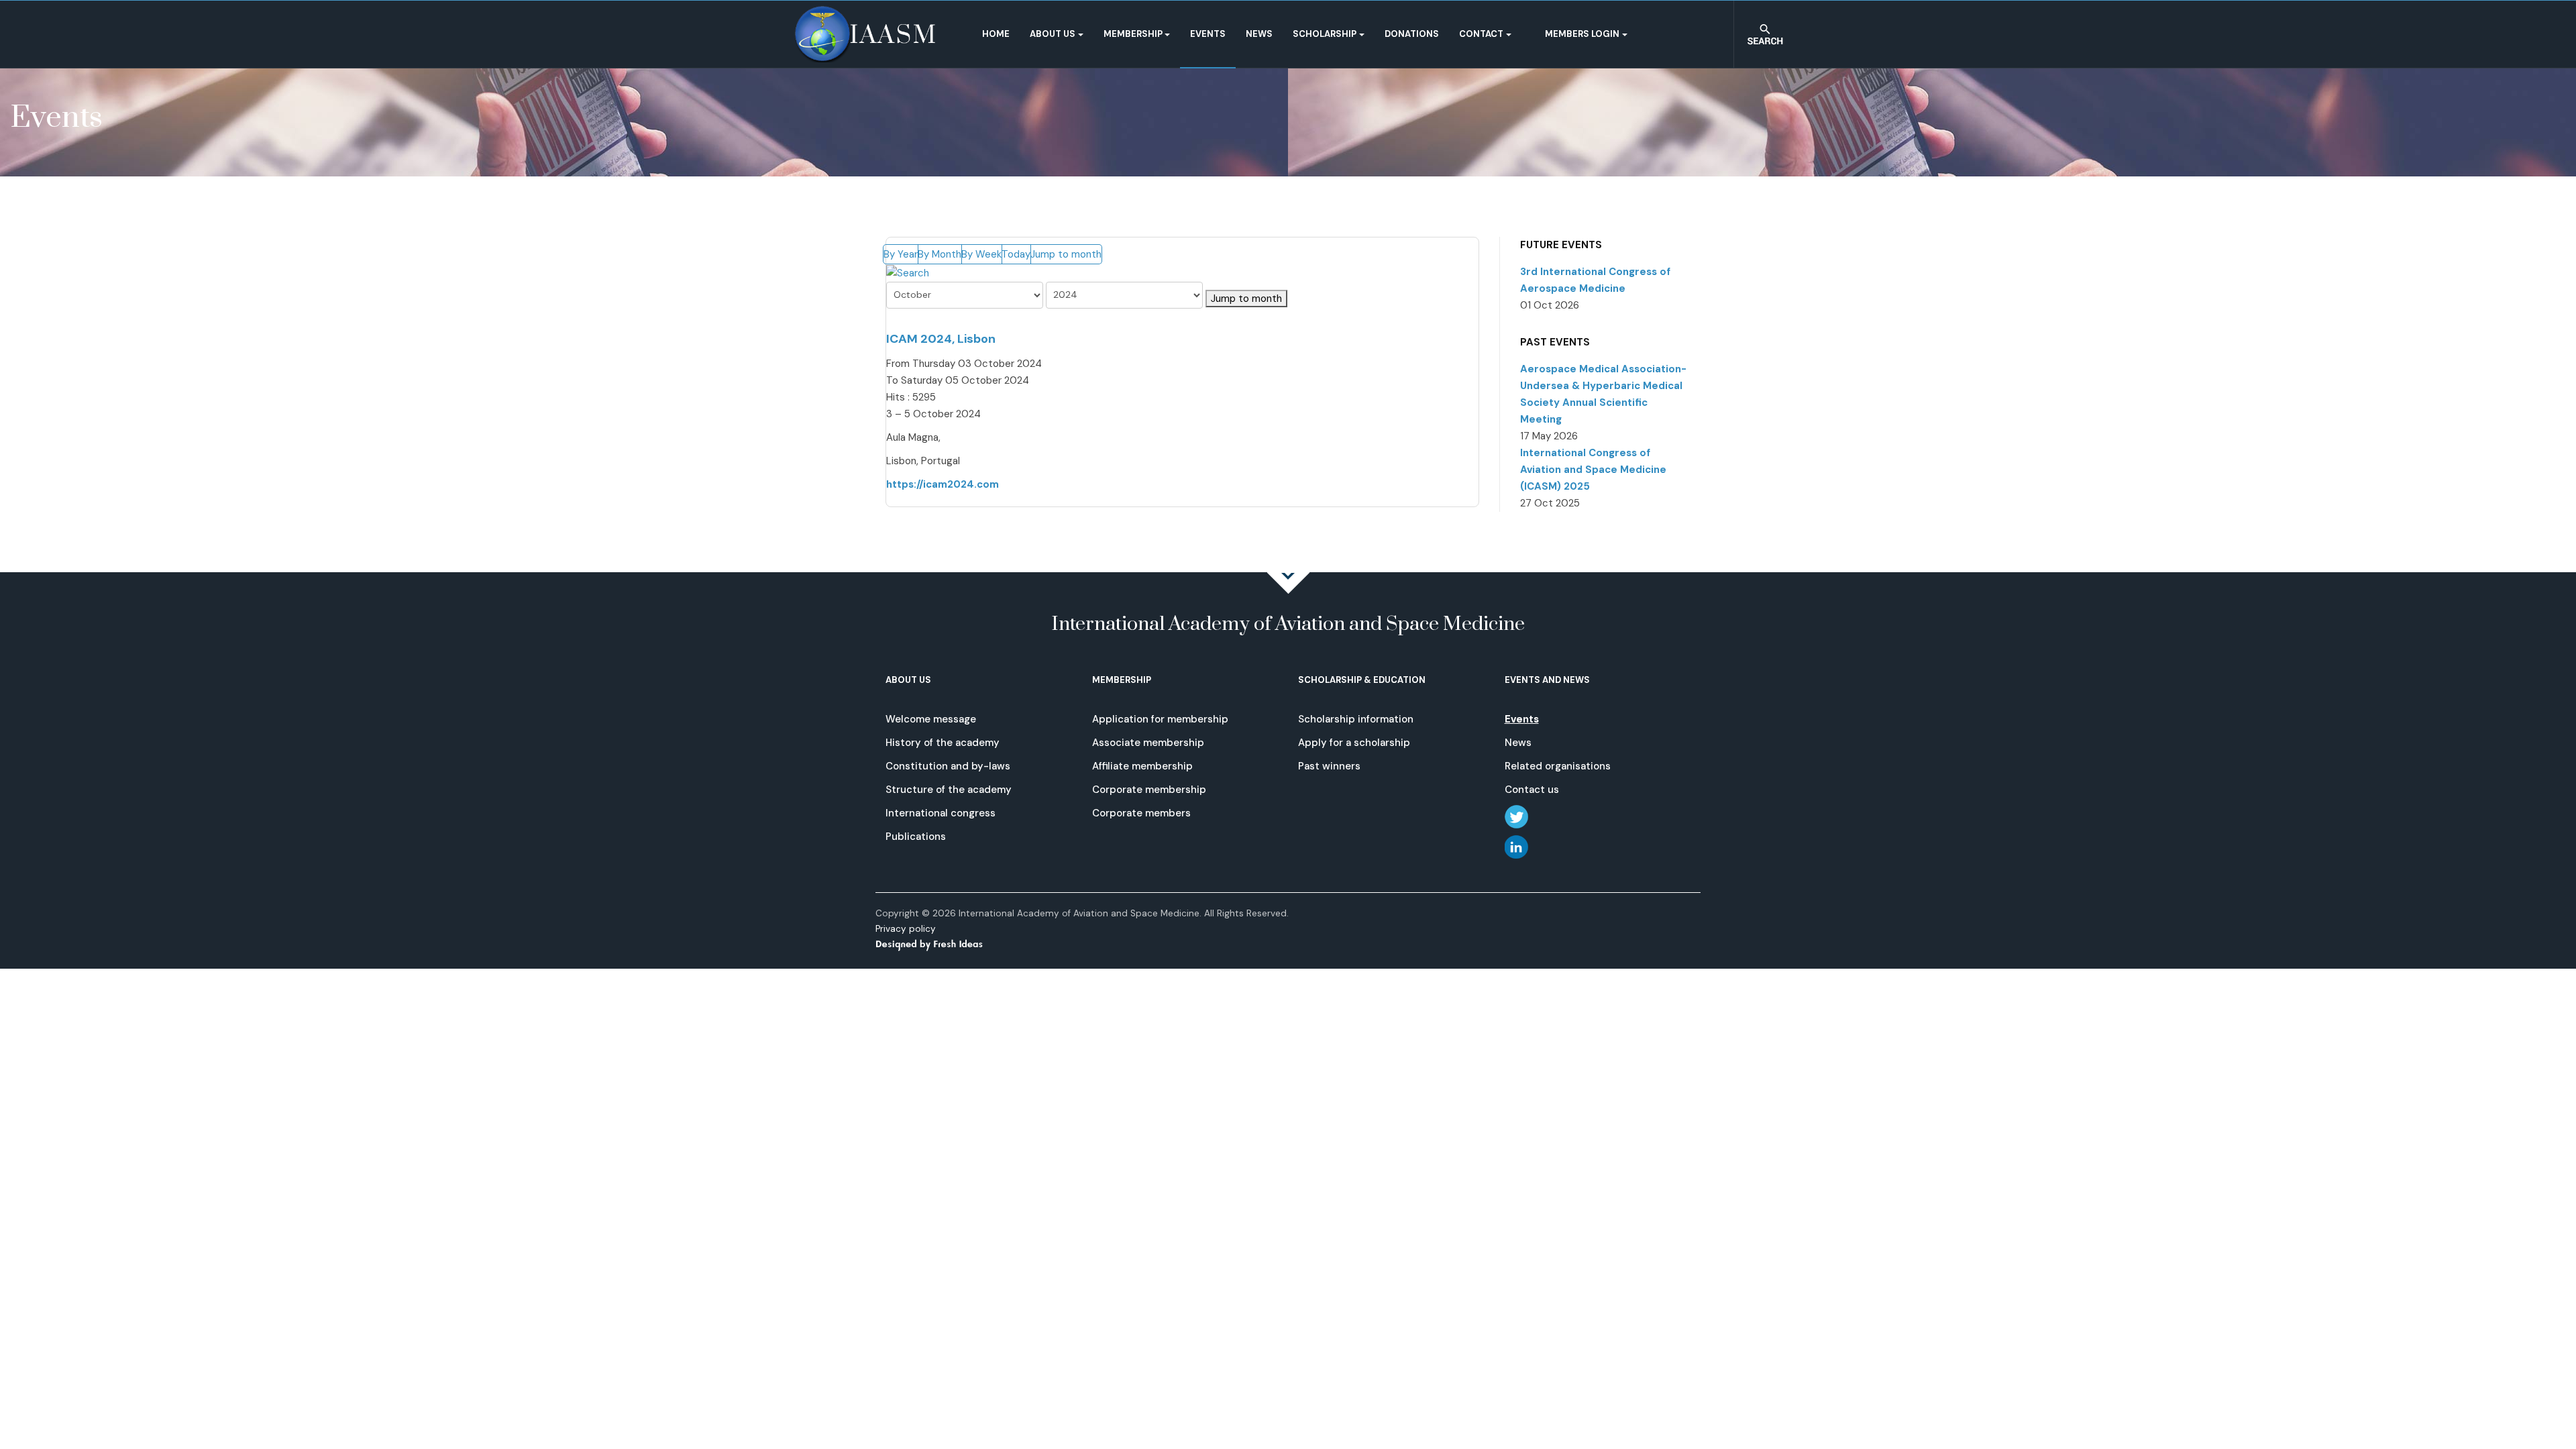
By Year (901, 254)
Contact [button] (1481, 34)
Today (1016, 254)
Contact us (1532, 790)
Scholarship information (1356, 719)
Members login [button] (1582, 34)
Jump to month (1066, 254)
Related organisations (1558, 766)
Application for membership (1160, 719)
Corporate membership (1149, 790)
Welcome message (931, 719)
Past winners (1329, 766)
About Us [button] (1053, 34)
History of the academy (943, 743)
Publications (916, 837)
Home (996, 34)
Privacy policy (906, 929)
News (1259, 34)
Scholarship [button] (1325, 34)
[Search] (908, 272)
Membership (1133, 34)
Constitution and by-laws (948, 766)
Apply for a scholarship (1354, 743)
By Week (981, 254)
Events (1208, 34)
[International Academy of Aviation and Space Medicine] (865, 34)
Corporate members (1141, 813)
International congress (941, 813)
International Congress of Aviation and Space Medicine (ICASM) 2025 (1593, 470)
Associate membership (1148, 743)
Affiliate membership (1142, 766)
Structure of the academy (949, 790)
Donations (1412, 34)
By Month (940, 254)
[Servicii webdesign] (937, 944)
